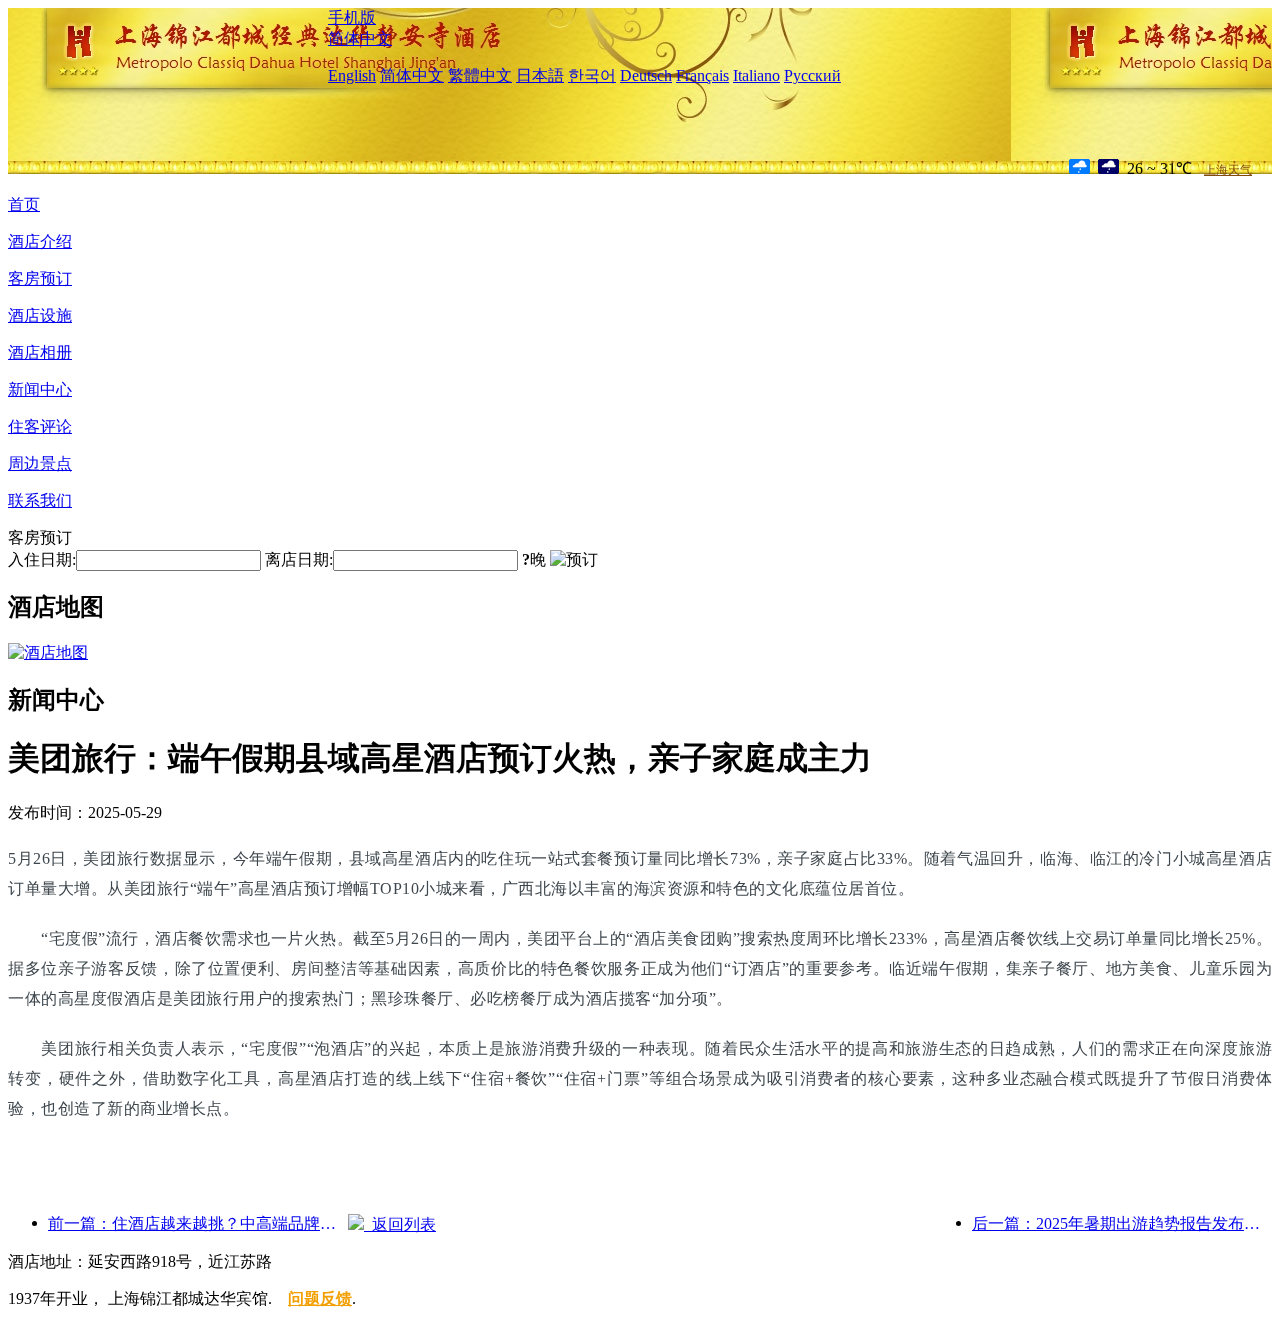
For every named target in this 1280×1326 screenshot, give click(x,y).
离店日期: (299, 559)
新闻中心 (40, 389)
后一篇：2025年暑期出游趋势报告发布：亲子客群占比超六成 (1122, 1223)
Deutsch (646, 75)
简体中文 (360, 38)
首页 (24, 204)
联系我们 (40, 500)
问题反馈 (320, 1298)
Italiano (756, 75)
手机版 (352, 17)
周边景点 (40, 463)
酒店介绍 (40, 241)
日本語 (540, 75)
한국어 (592, 75)
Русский (812, 75)
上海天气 (1228, 170)
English (352, 75)
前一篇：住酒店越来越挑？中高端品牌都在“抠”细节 (198, 1223)
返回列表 (400, 1224)
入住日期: (42, 559)
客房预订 (40, 278)
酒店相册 (40, 352)
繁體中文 (480, 75)
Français (702, 75)
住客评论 (40, 426)
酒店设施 (40, 315)
